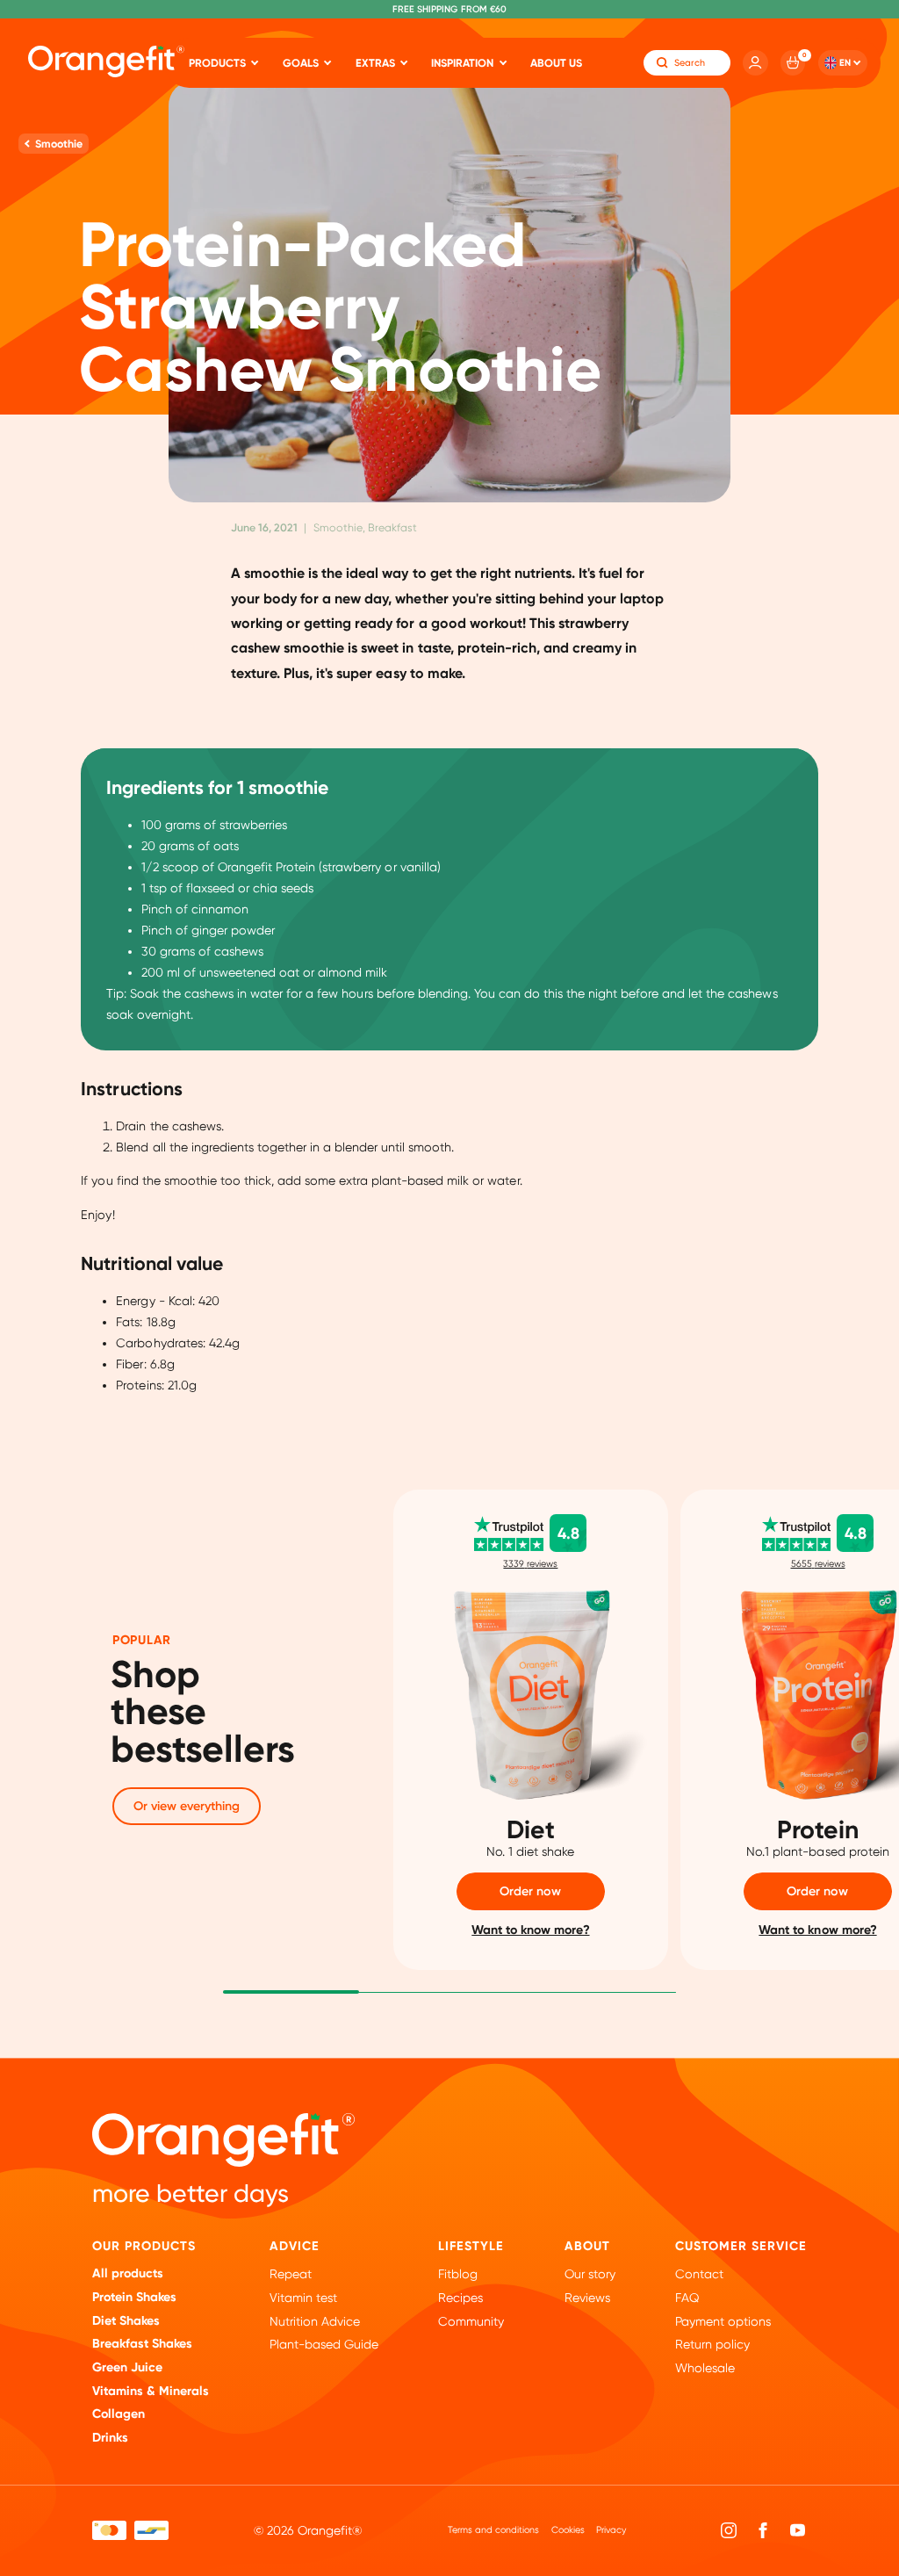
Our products (144, 2246)
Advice (295, 2246)
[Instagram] (729, 2531)
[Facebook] (763, 2531)
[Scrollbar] (291, 1991)
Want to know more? (530, 1930)
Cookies (568, 2530)
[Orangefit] (106, 61)
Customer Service (741, 2246)
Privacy (611, 2530)
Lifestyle (471, 2246)
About (587, 2246)
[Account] (755, 62)
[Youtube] (798, 2531)
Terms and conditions (493, 2530)
